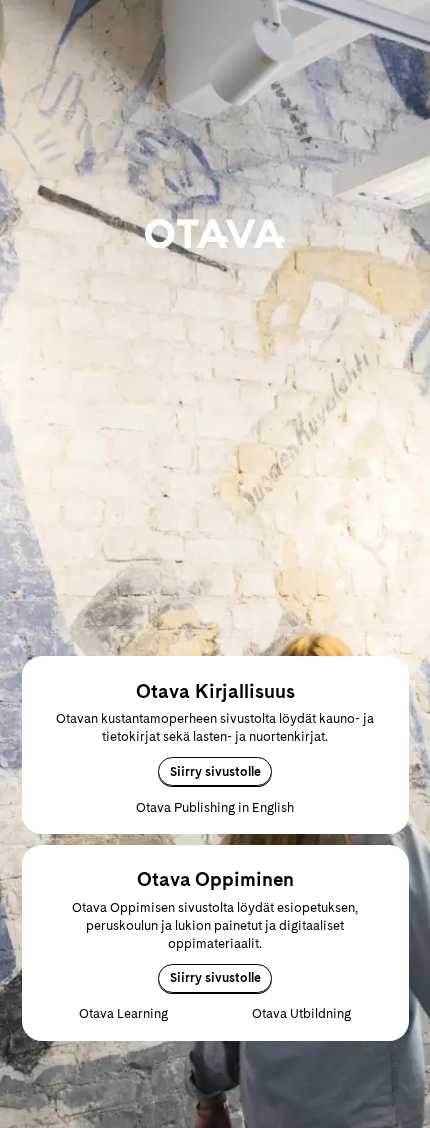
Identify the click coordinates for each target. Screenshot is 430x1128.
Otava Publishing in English (215, 807)
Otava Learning (123, 1013)
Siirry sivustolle (215, 771)
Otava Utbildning (301, 1013)
